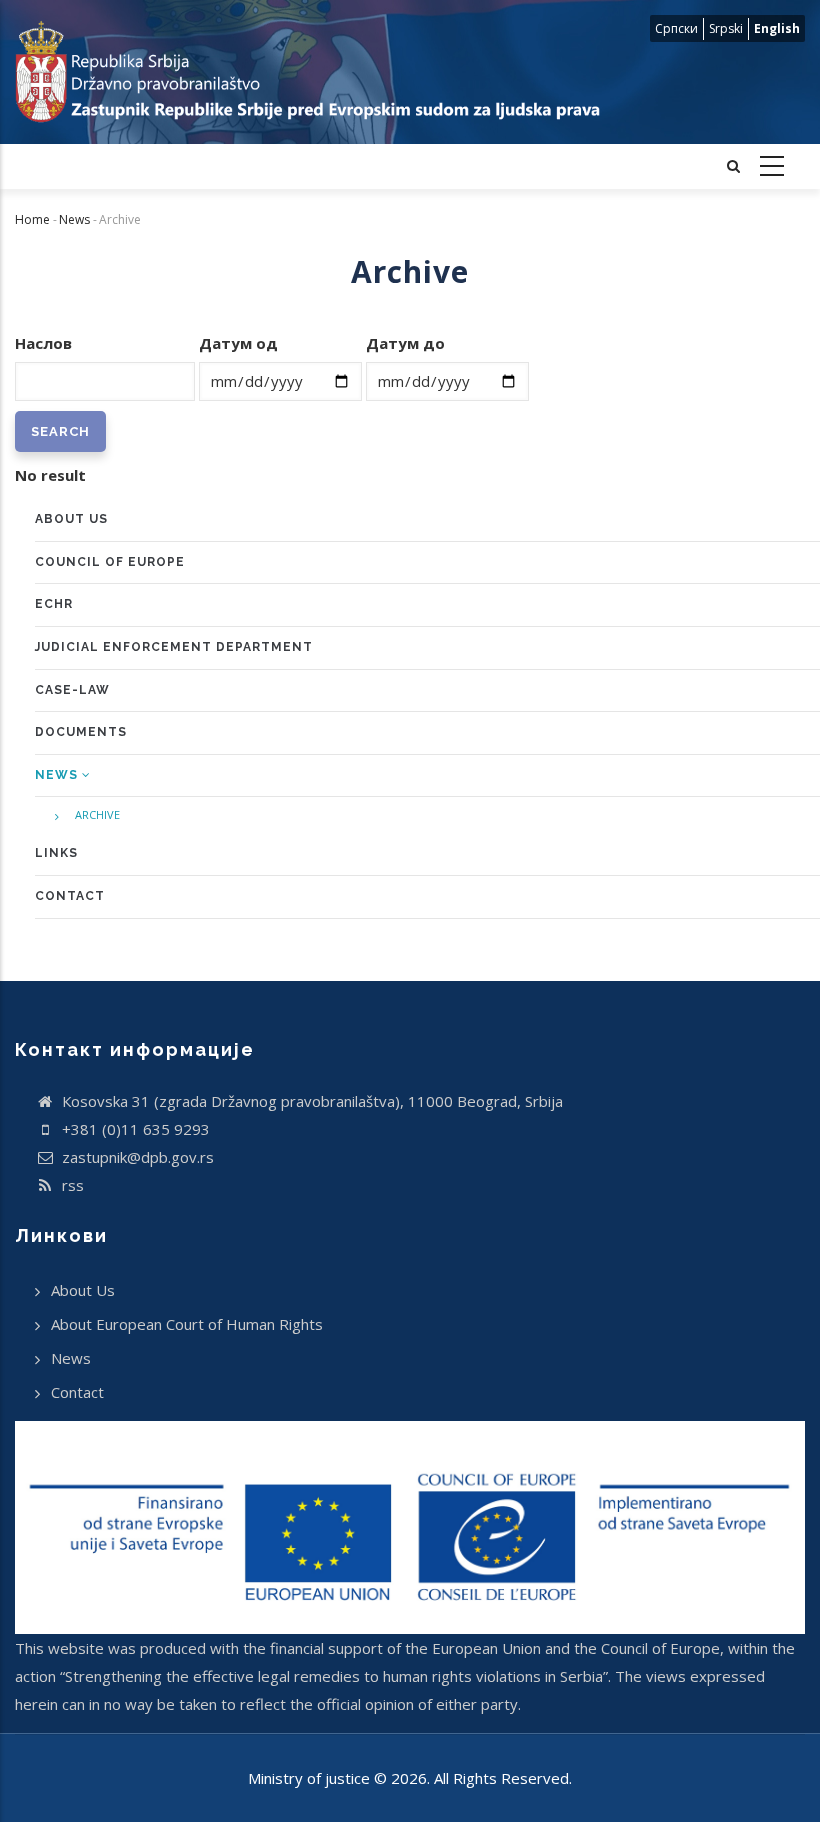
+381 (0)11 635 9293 (134, 1129)
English (777, 28)
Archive (97, 814)
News (74, 219)
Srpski (726, 28)
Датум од (238, 343)
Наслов (43, 343)
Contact (77, 1392)
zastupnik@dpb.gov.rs (136, 1157)
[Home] (307, 72)
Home (32, 219)
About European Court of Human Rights (187, 1324)
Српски (676, 28)
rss (71, 1185)
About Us (83, 1290)
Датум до (405, 343)
